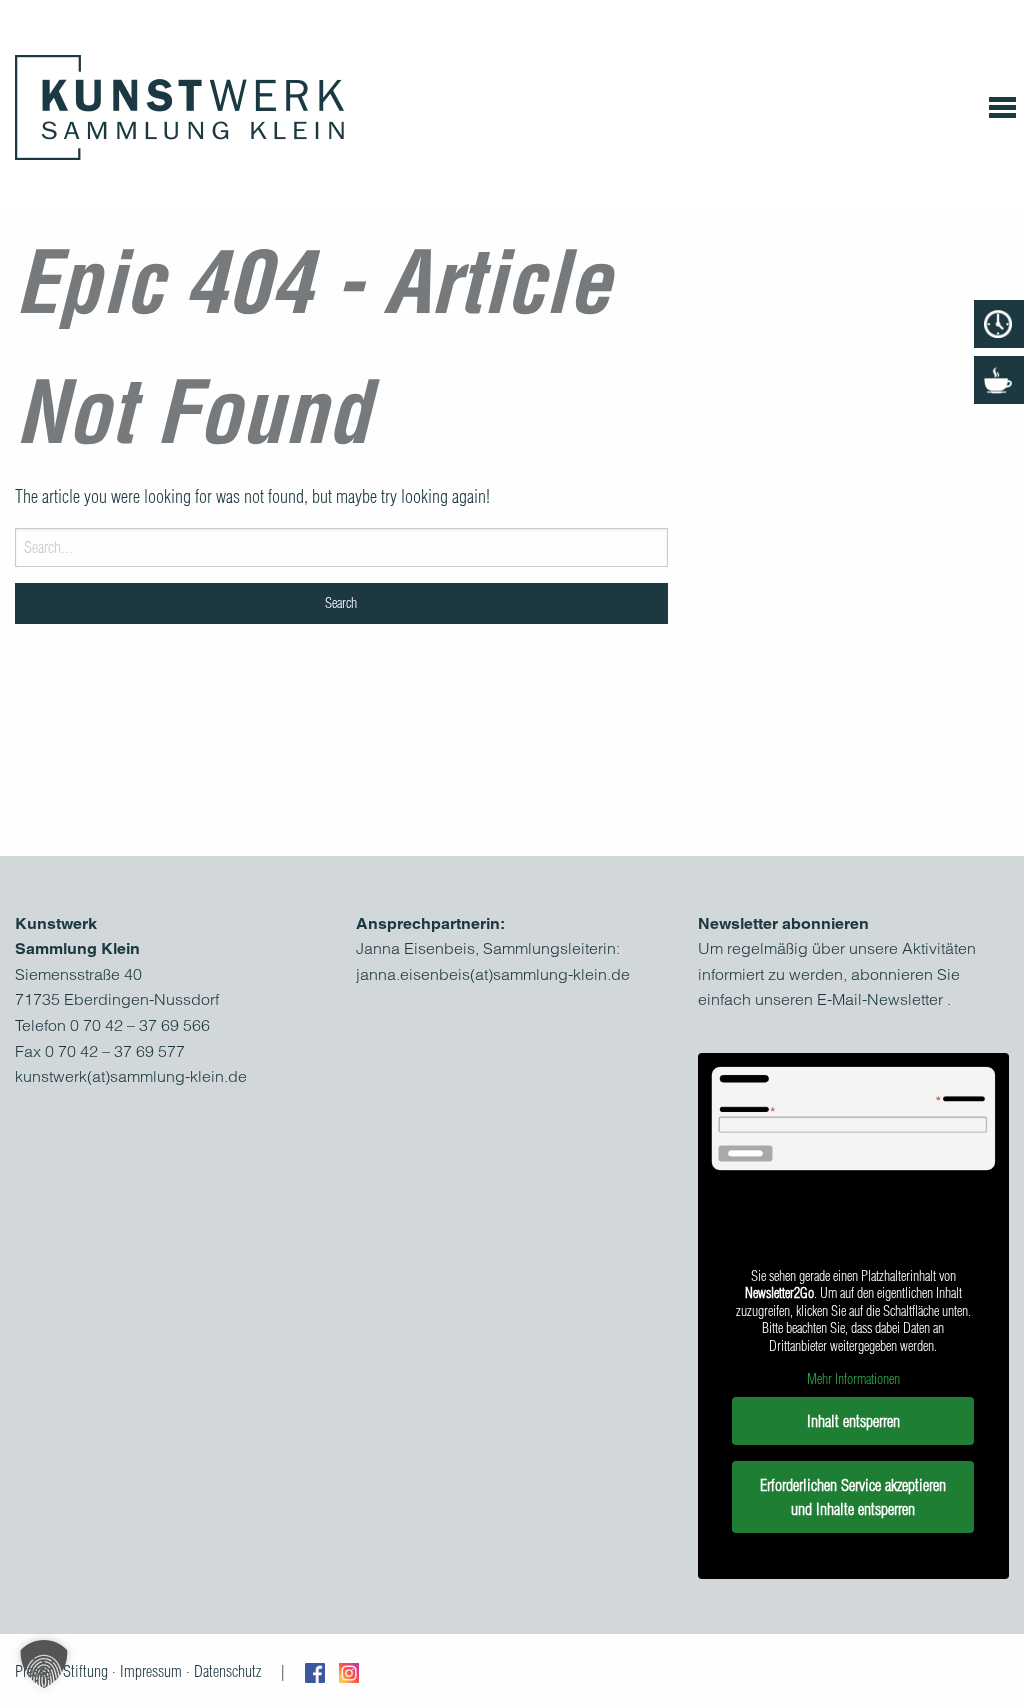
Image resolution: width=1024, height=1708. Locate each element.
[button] (44, 1664)
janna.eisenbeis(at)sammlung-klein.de (493, 974)
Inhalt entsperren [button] (853, 1421)
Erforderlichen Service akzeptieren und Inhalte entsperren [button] (853, 1497)
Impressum (151, 1671)
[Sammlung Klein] (179, 107)
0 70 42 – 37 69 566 (140, 1025)
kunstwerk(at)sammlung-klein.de (131, 1076)
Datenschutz (227, 1671)
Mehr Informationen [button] (853, 1379)
